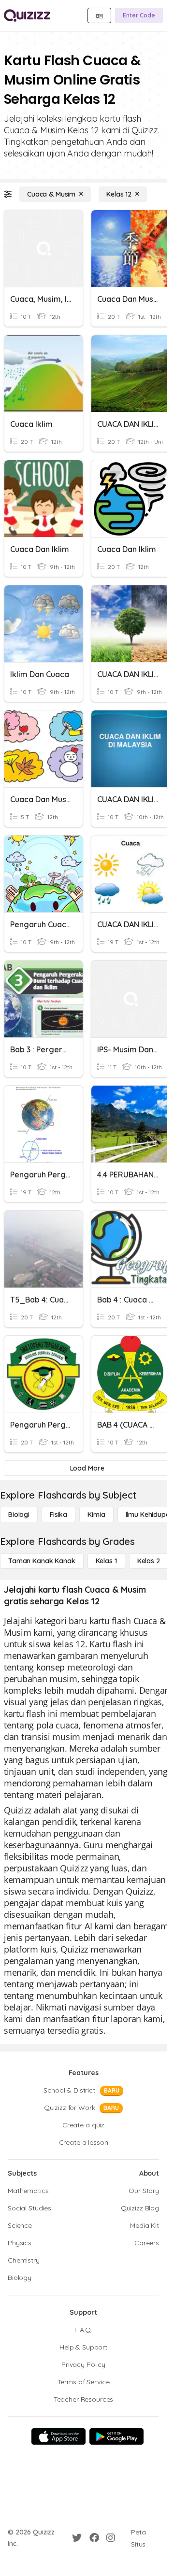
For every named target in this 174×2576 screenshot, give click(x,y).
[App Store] (58, 2436)
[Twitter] (77, 2538)
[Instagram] (111, 2538)
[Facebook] (94, 2538)
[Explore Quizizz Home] (27, 15)
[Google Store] (116, 2436)
